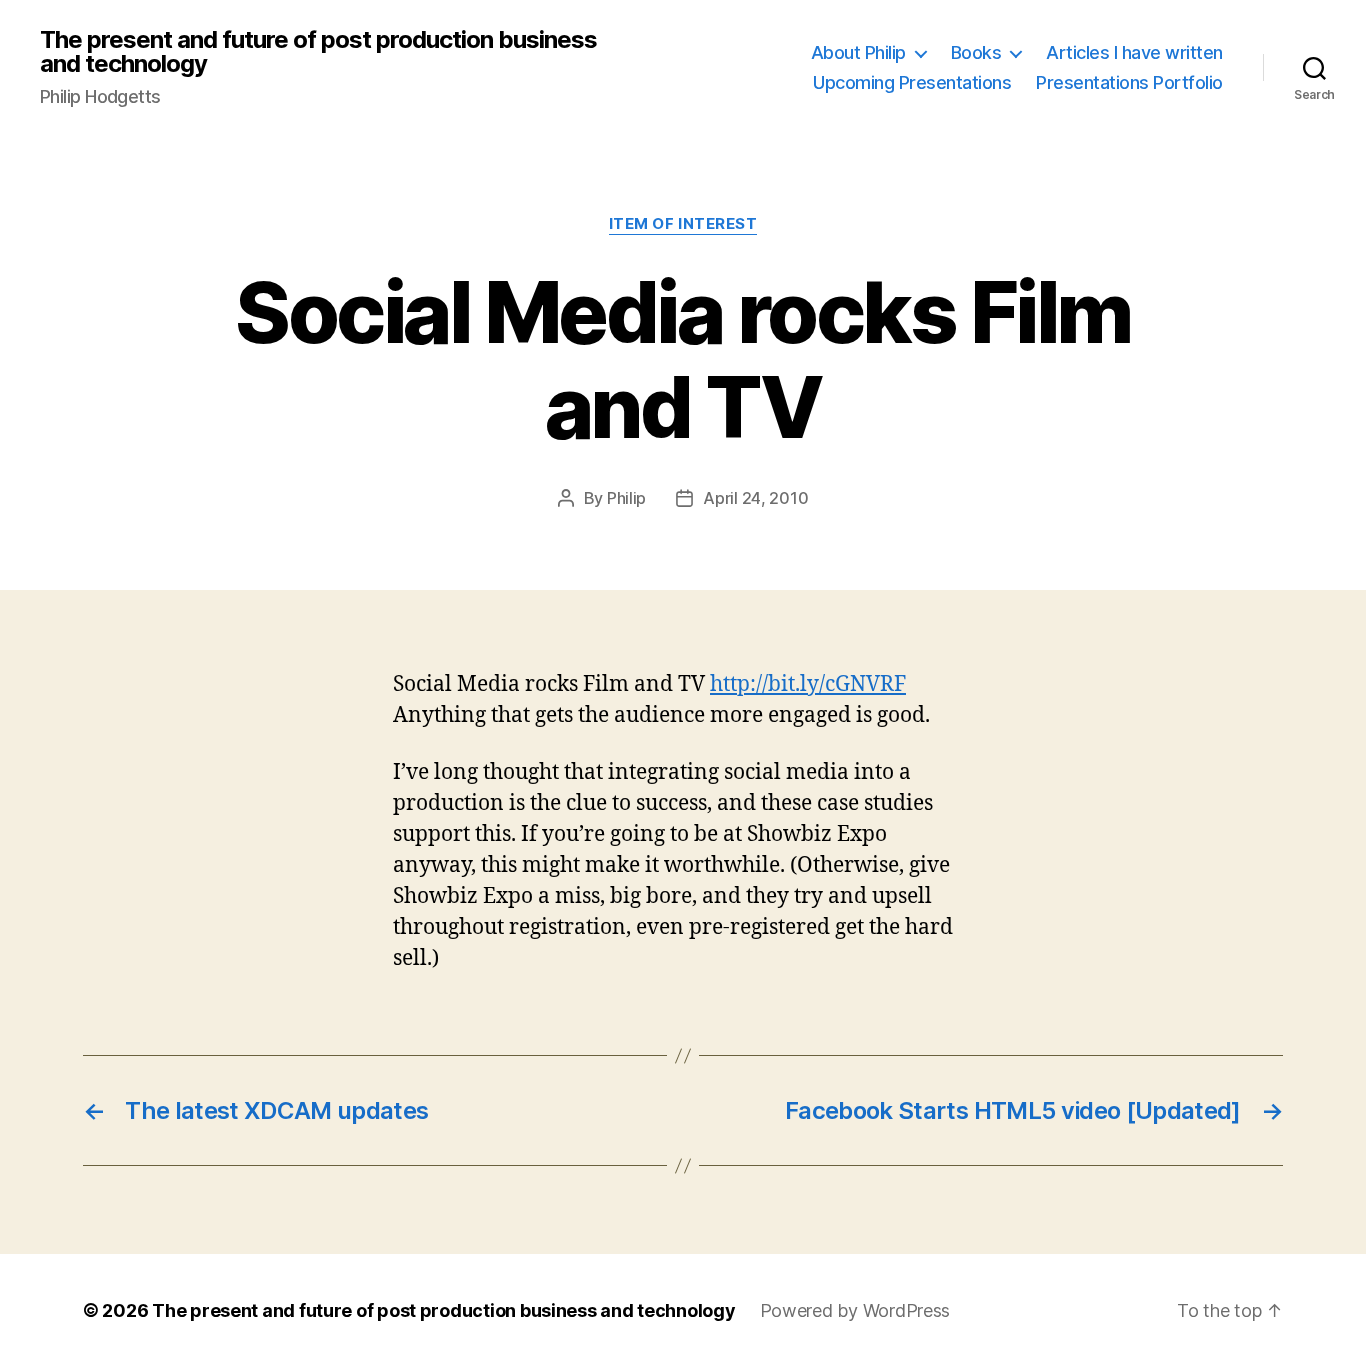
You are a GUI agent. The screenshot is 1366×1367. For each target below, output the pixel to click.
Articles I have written (1134, 52)
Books (976, 52)
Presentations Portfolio (1129, 82)
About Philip (858, 52)
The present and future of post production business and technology (318, 52)
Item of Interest (683, 224)
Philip (626, 498)
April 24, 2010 (755, 498)
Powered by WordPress (855, 1310)
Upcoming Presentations (912, 82)
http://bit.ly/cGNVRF (808, 684)
